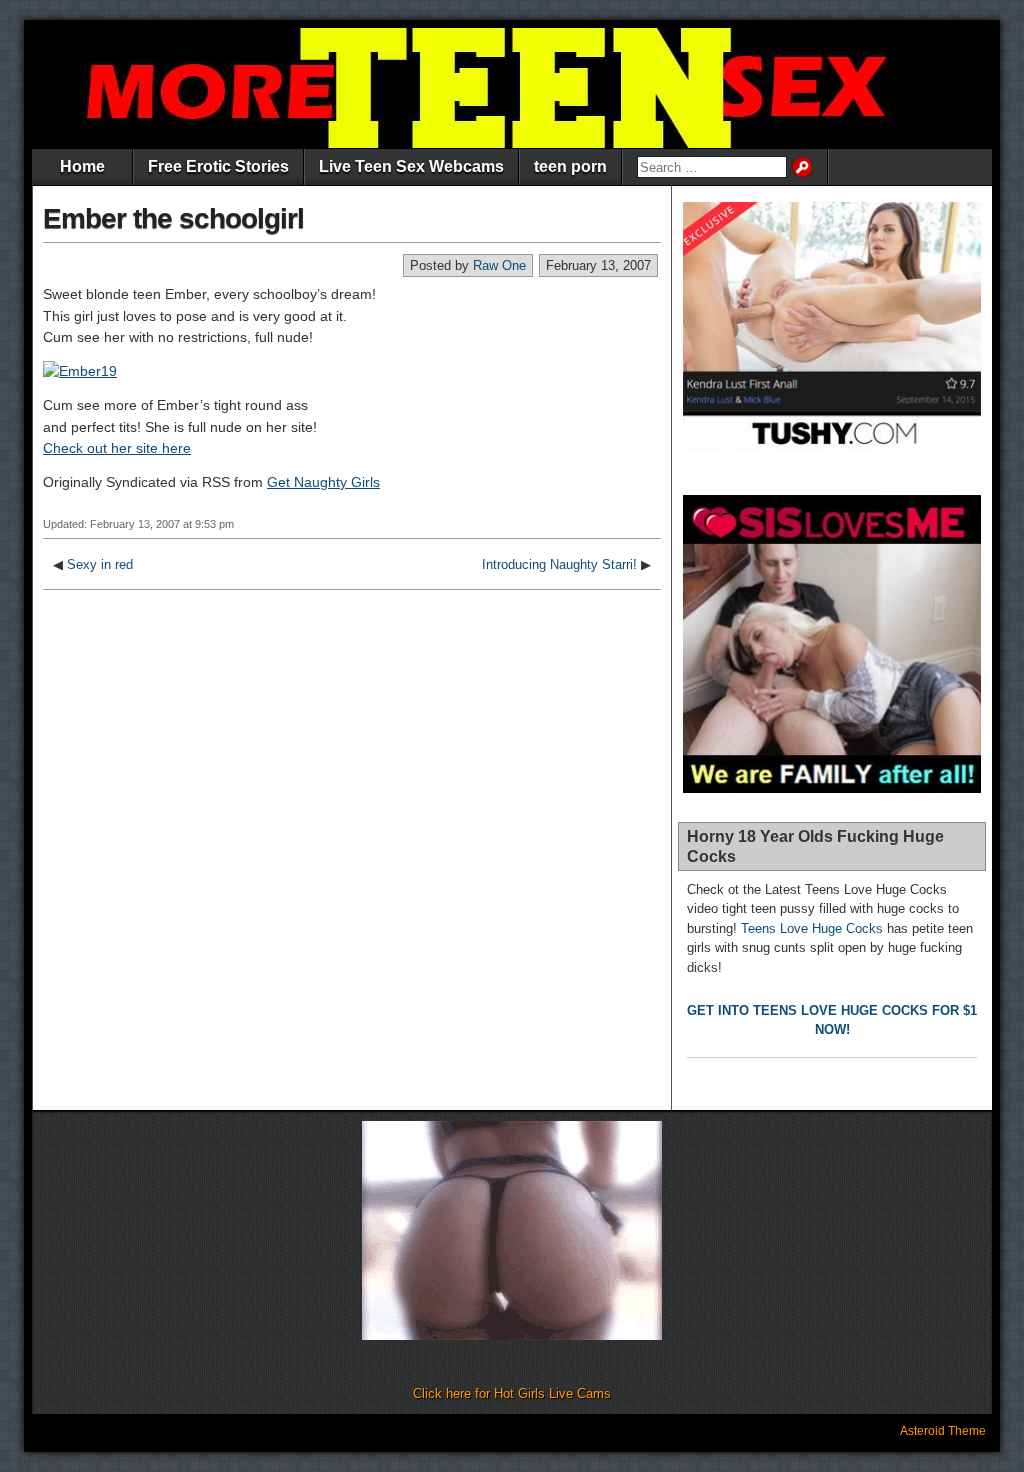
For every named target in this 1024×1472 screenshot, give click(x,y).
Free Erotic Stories (218, 166)
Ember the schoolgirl (173, 218)
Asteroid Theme (943, 1431)
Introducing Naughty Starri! (559, 564)
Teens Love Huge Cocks (812, 928)
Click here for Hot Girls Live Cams (512, 1393)
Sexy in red (100, 564)
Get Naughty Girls (323, 482)
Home (82, 166)
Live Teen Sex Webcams (411, 166)
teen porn (570, 166)
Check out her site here (117, 448)
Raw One (499, 265)
